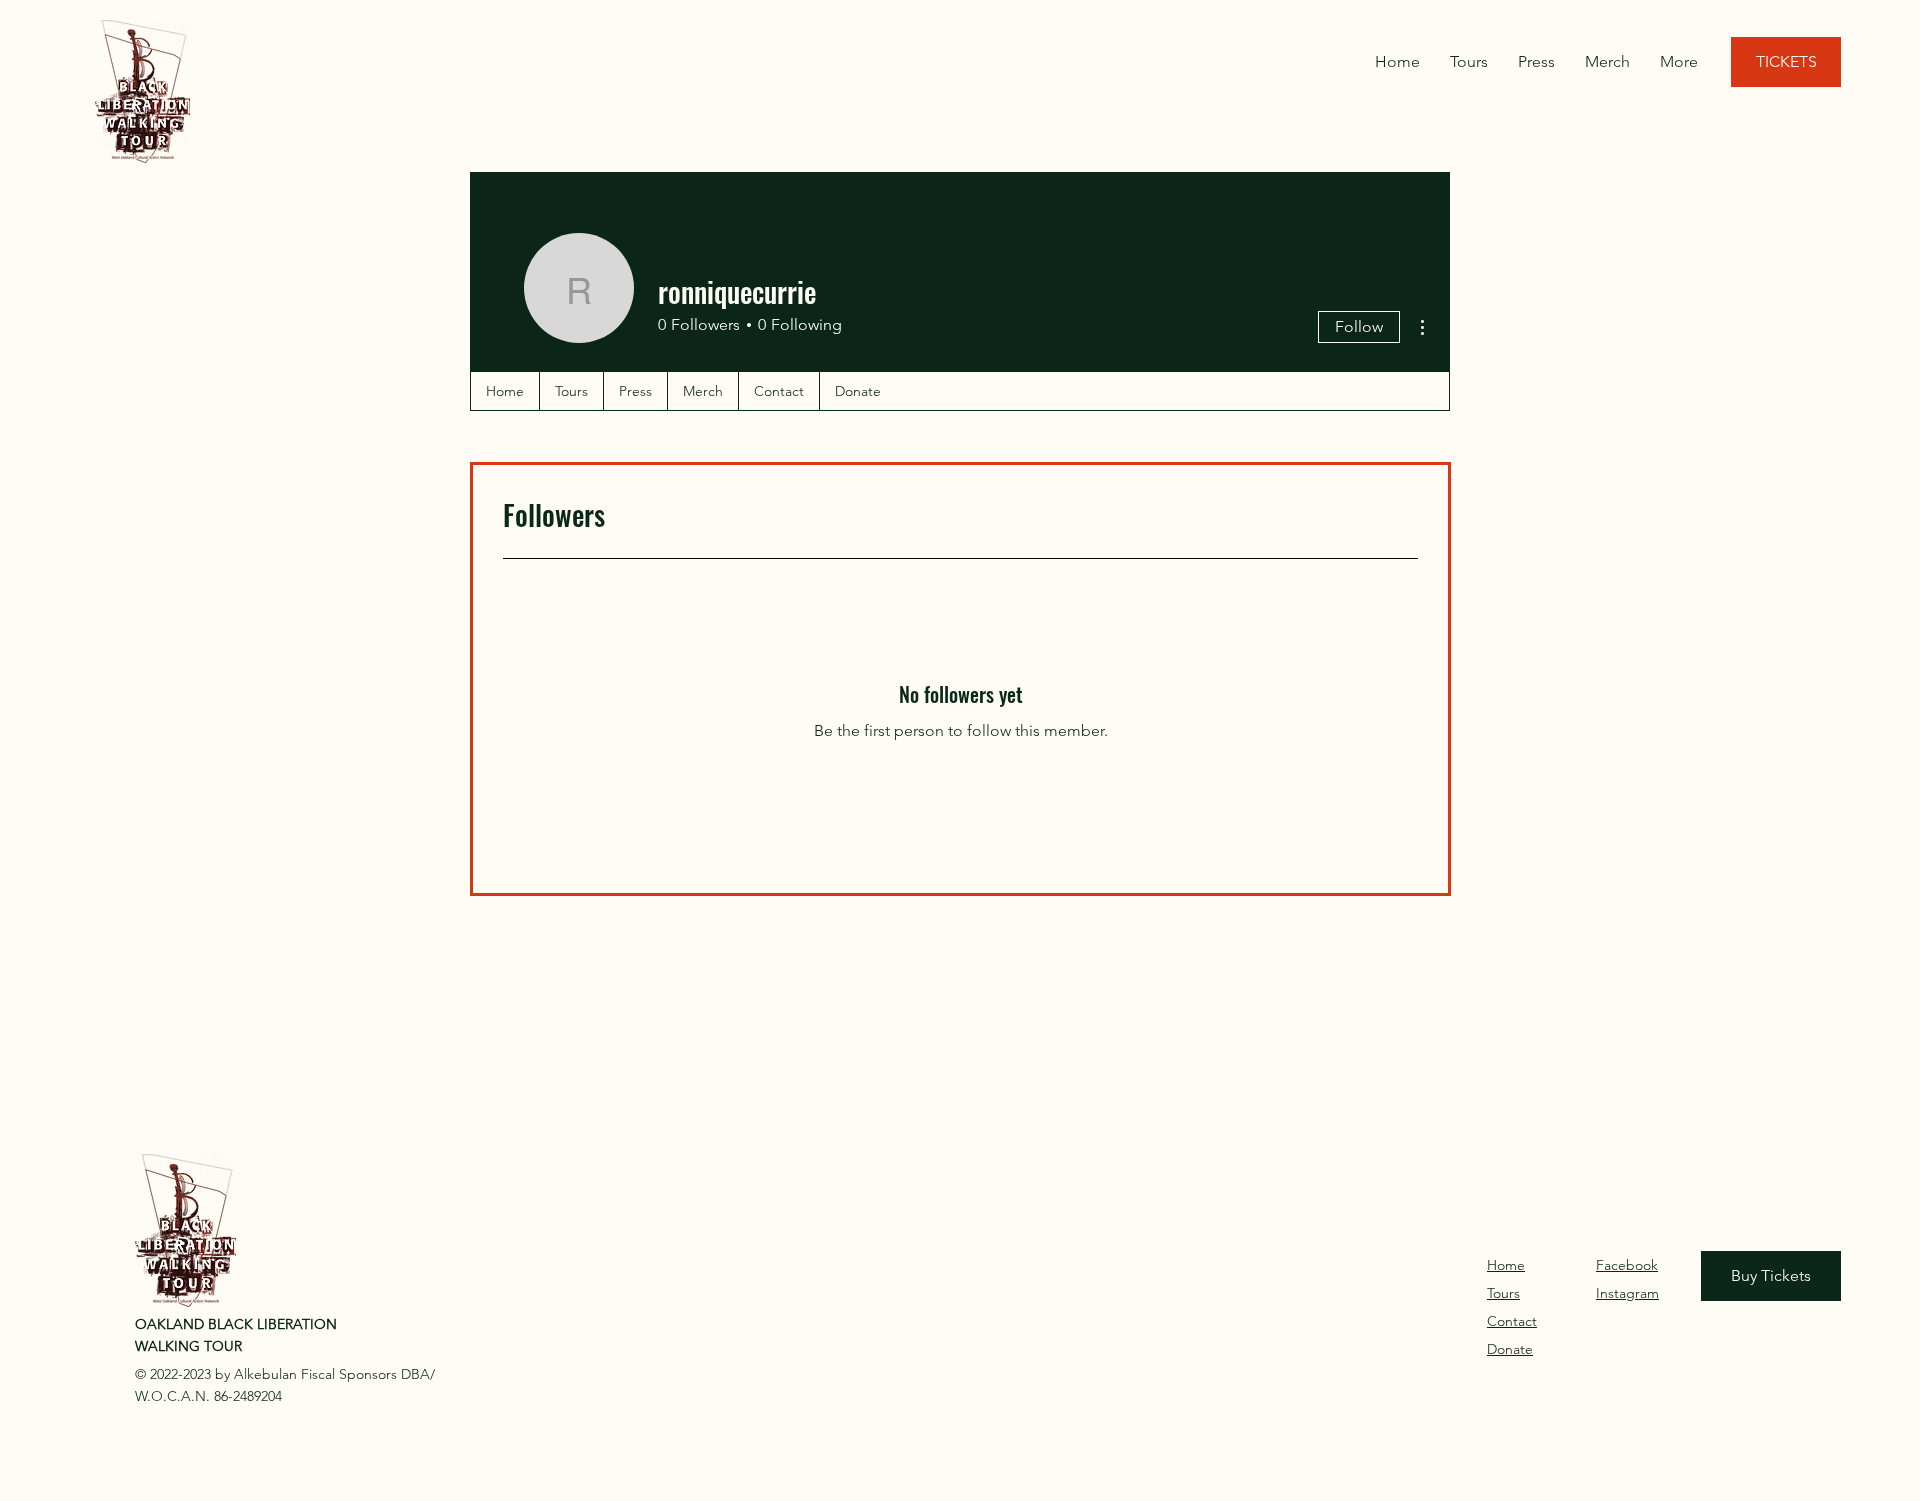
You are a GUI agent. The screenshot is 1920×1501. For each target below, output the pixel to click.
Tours (1503, 1293)
